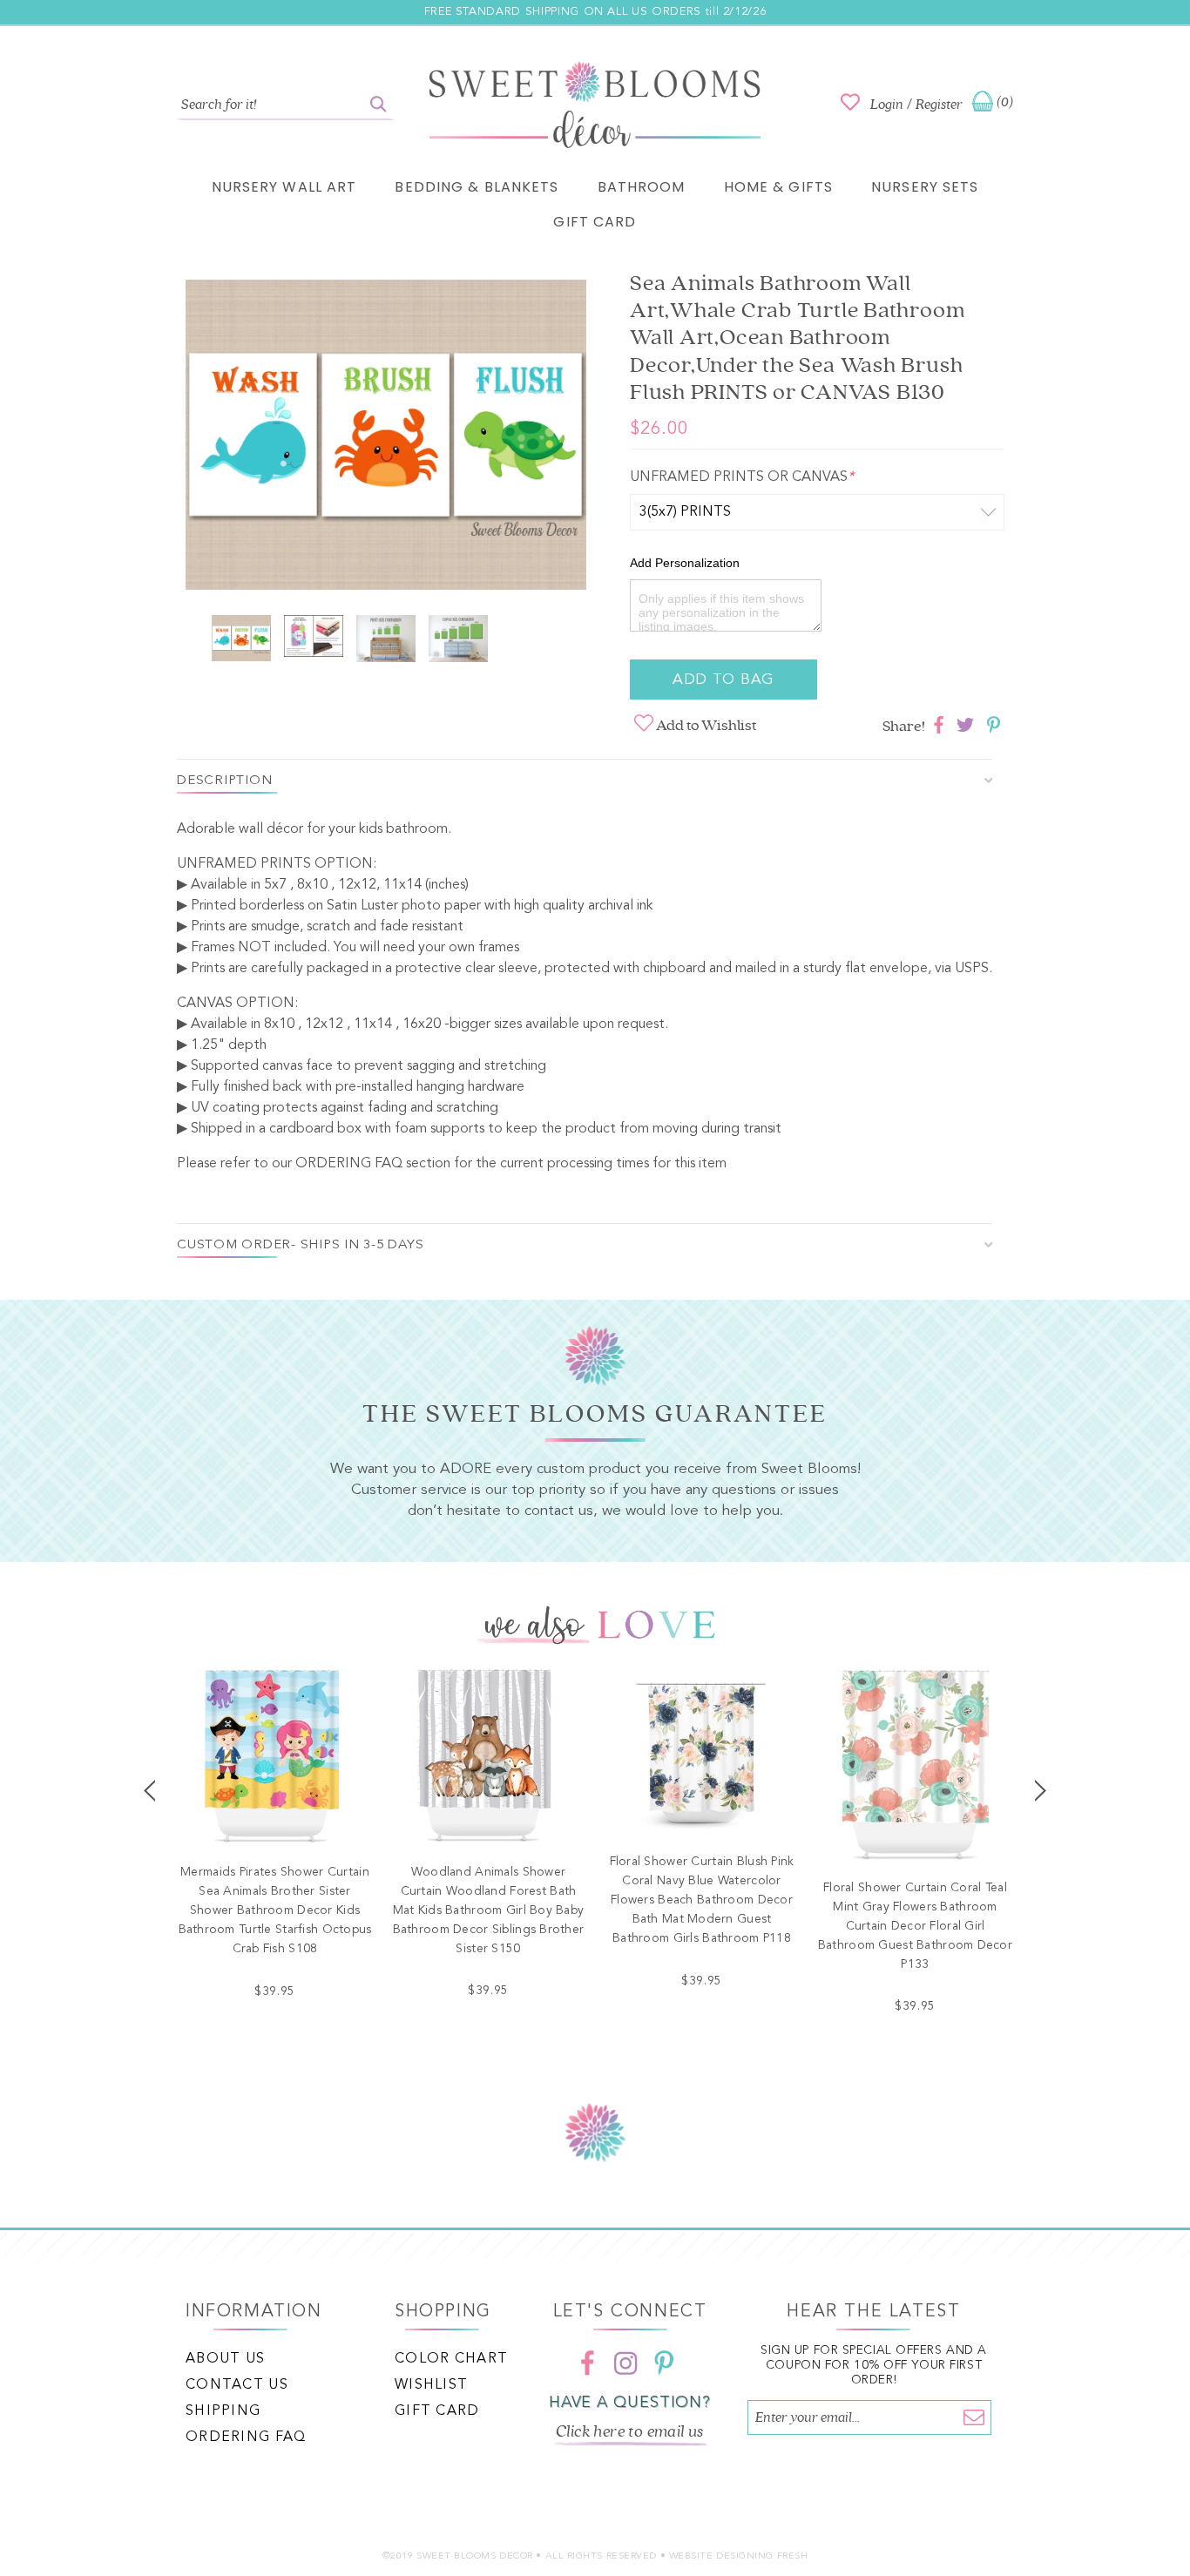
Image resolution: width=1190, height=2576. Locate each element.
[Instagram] (625, 2363)
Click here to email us (630, 2431)
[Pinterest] (664, 2363)
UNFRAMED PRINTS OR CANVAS (742, 477)
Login (887, 105)
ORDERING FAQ (349, 1164)
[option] (386, 438)
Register (939, 105)
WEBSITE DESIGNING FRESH (739, 2556)
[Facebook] (587, 2363)
